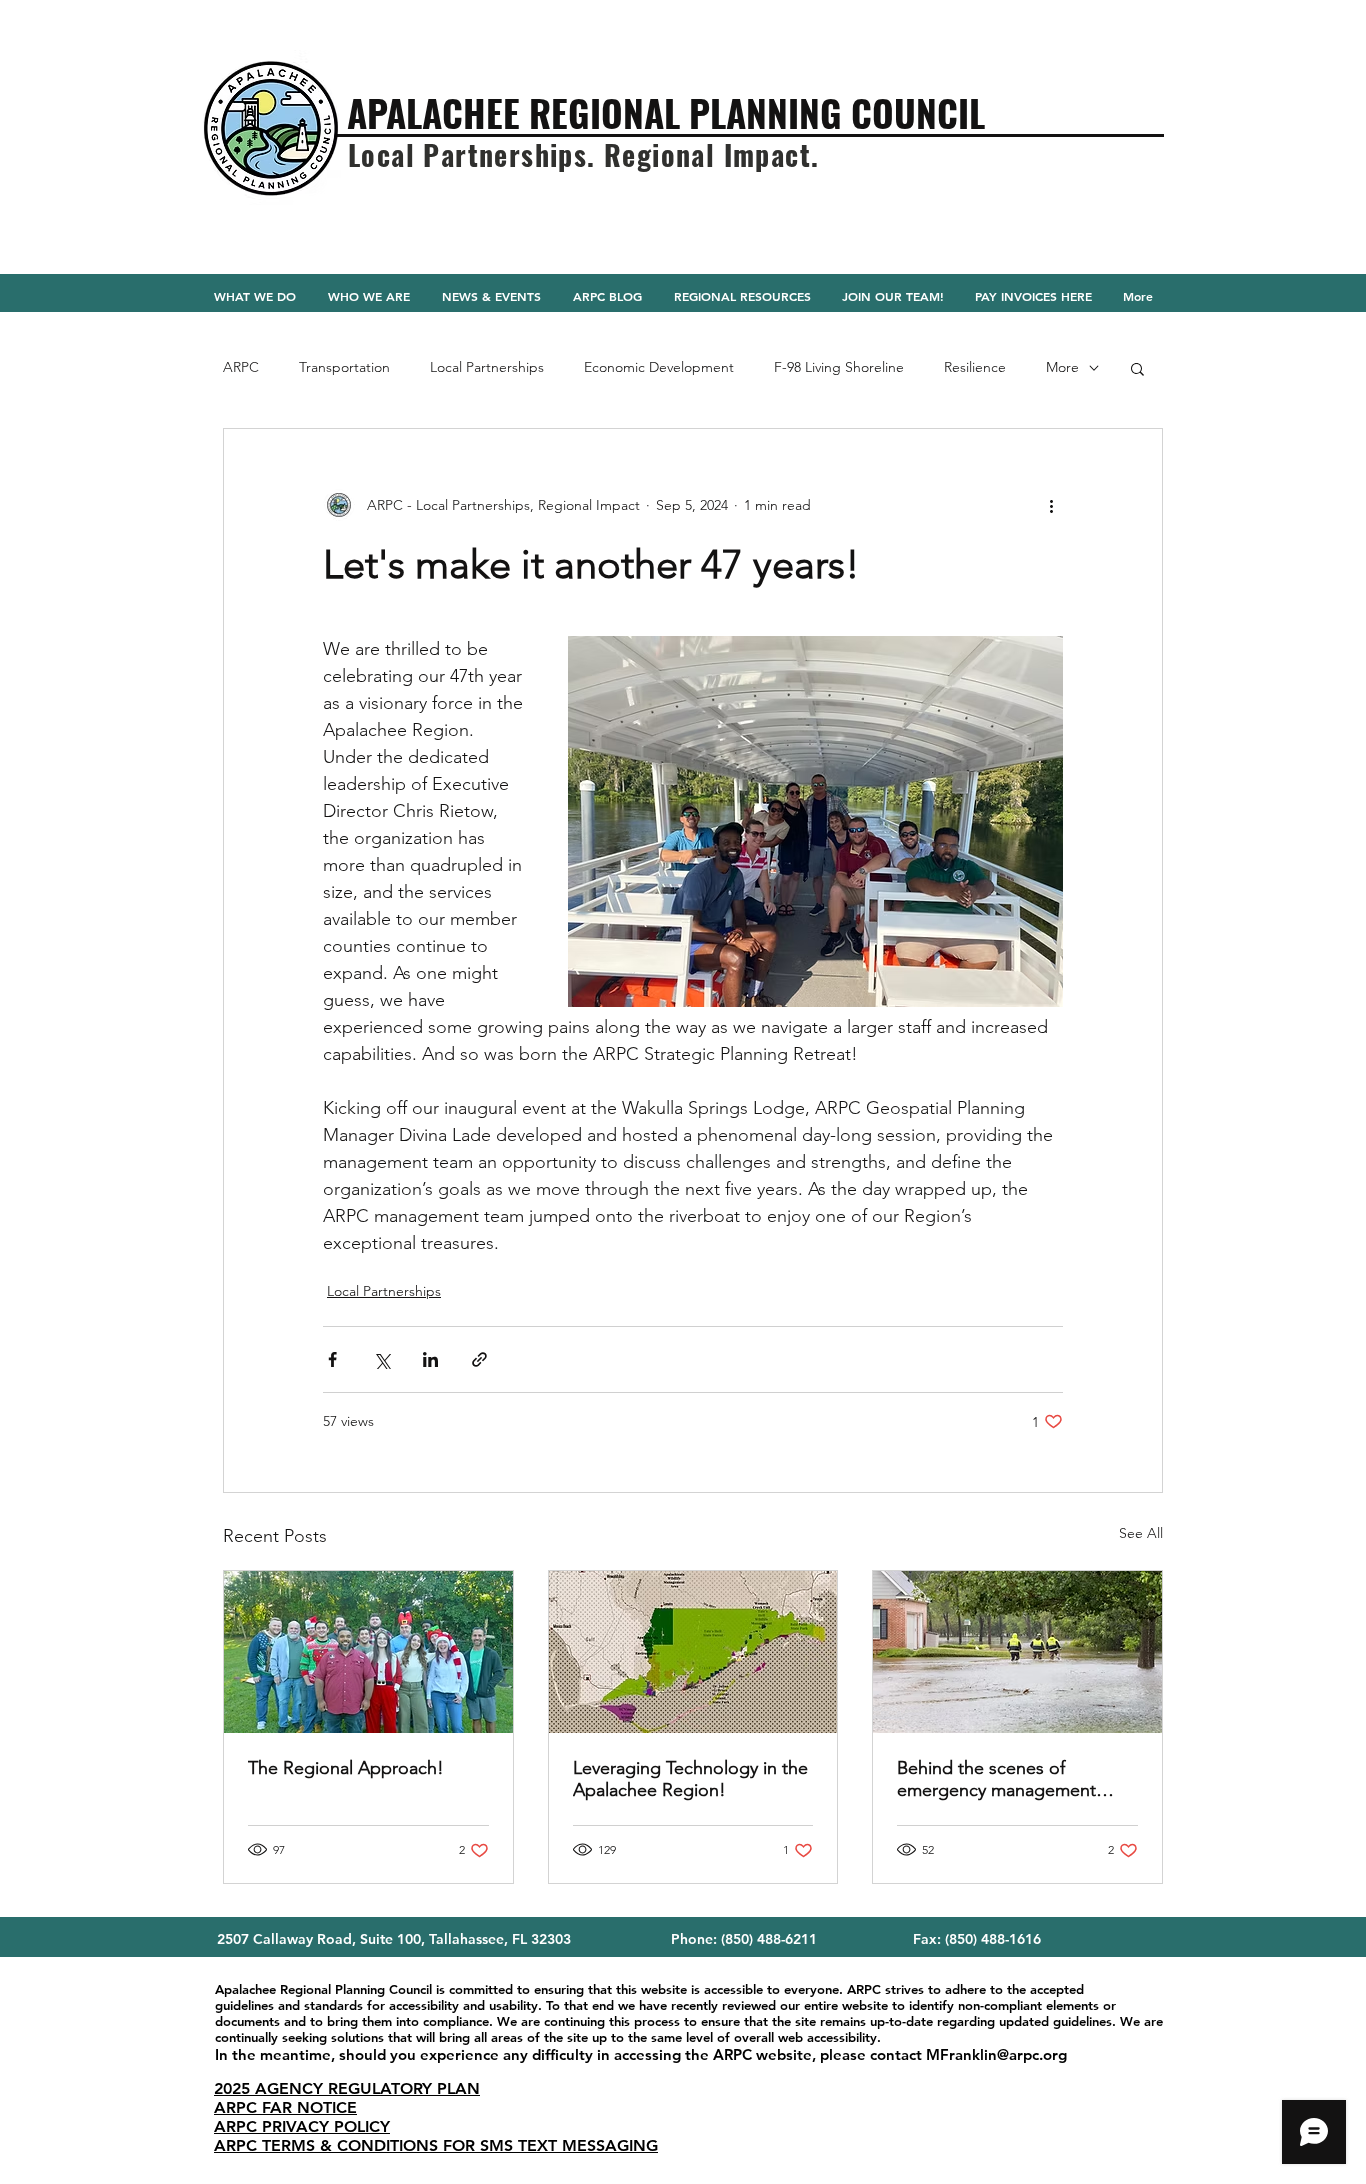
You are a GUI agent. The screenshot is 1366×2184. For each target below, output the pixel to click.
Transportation (344, 367)
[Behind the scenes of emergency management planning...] (1017, 1652)
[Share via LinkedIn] (430, 1359)
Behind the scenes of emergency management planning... (996, 1779)
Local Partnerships (487, 367)
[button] (1137, 368)
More (1062, 367)
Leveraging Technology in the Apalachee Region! (690, 1779)
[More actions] (1051, 505)
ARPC (241, 367)
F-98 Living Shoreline (839, 367)
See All (1141, 1533)
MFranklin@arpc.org (996, 2054)
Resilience (975, 367)
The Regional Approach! (346, 1768)
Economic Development (659, 367)
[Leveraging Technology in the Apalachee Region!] (693, 1652)
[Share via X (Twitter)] (381, 1359)
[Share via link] (479, 1359)
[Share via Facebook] (332, 1359)
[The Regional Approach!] (368, 1652)
